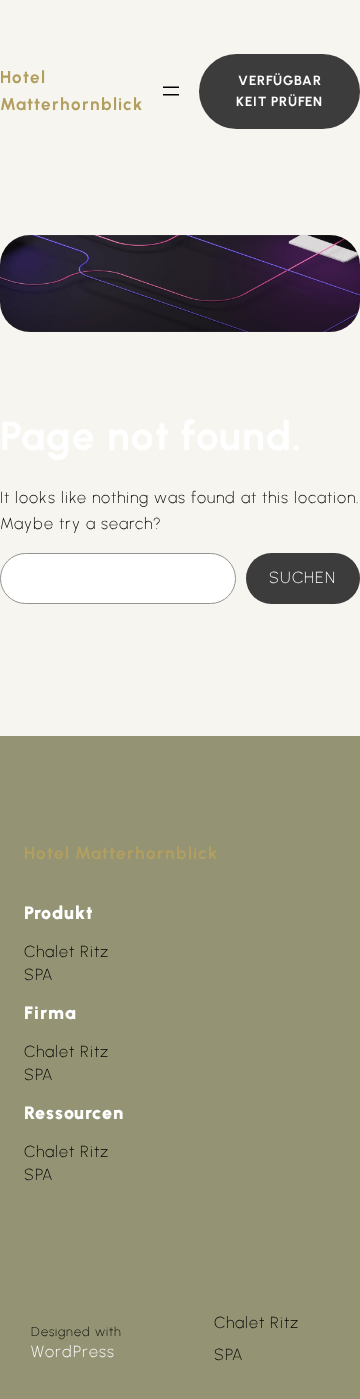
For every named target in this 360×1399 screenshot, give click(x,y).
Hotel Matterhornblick (121, 853)
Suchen (302, 577)
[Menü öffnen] (171, 91)
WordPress (73, 1351)
